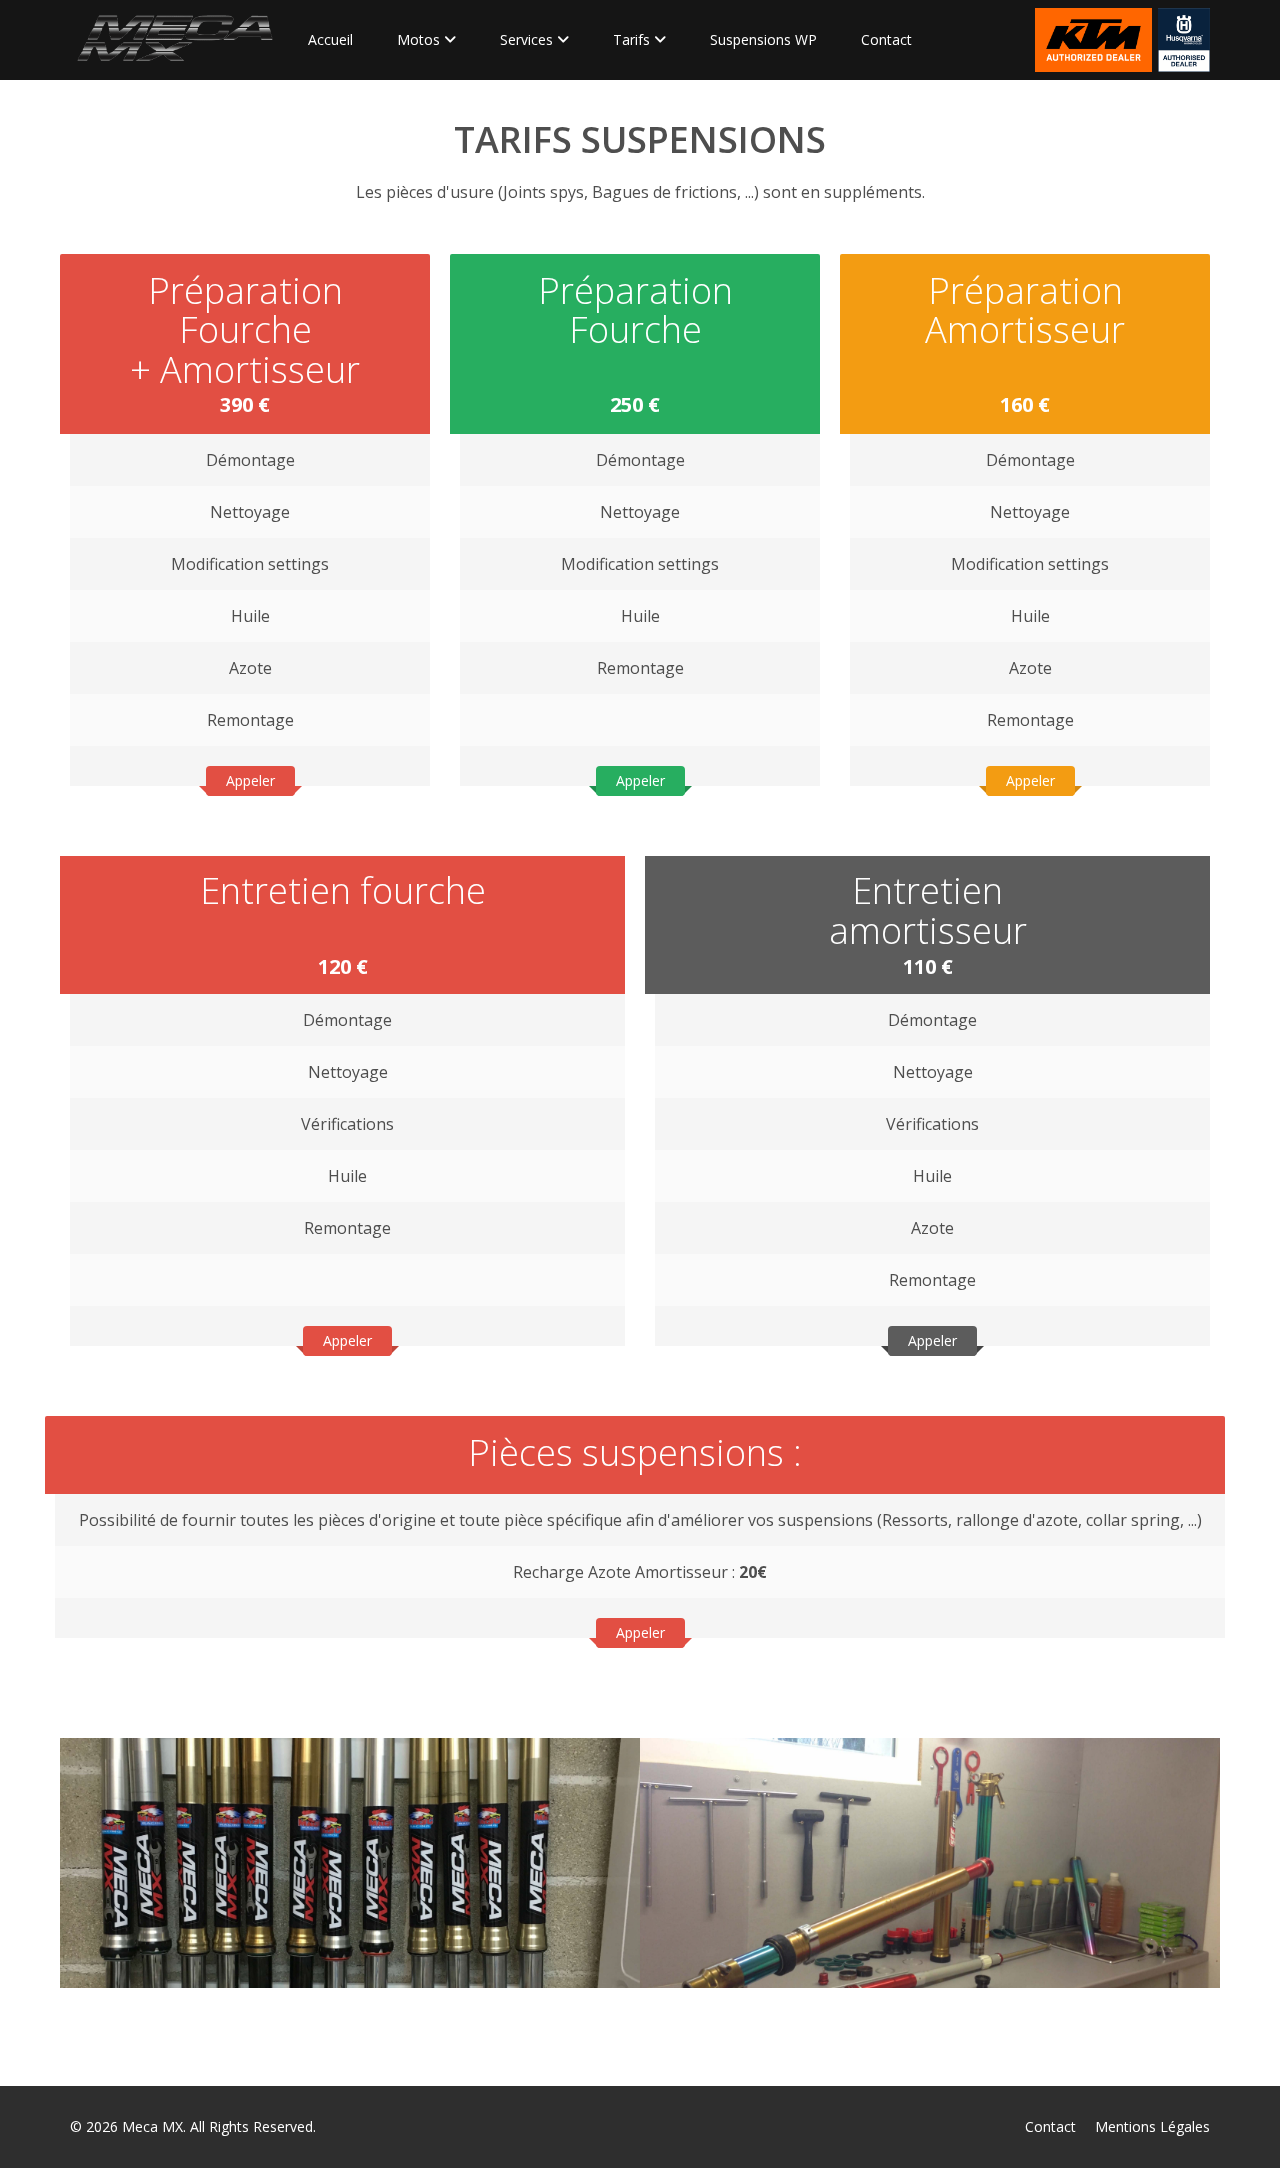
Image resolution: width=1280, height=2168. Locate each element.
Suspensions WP (763, 39)
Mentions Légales (1152, 2126)
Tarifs (633, 39)
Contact (886, 39)
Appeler (250, 780)
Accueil (330, 39)
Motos (420, 39)
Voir (120, 1872)
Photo (123, 1795)
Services (528, 39)
